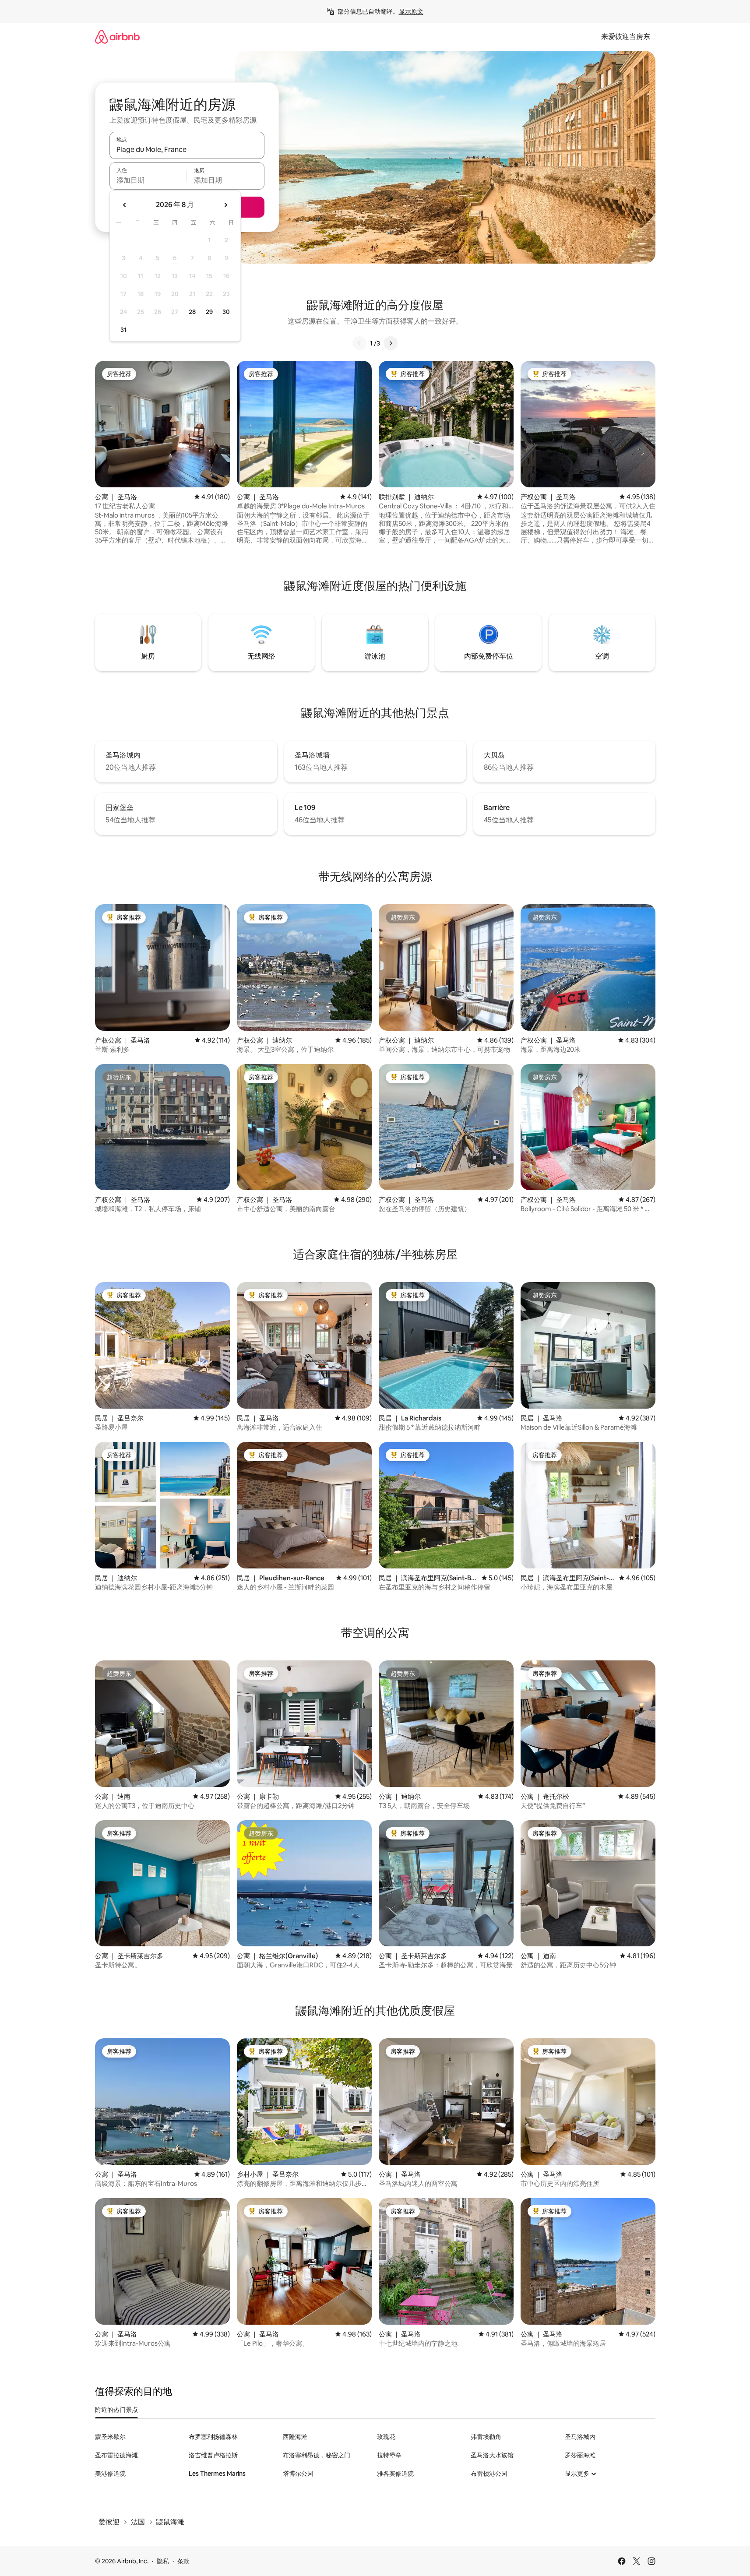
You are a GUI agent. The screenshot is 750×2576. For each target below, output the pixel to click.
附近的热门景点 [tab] (116, 2410)
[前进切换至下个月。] (225, 205)
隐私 (163, 2561)
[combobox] (187, 149)
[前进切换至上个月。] (125, 205)
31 (123, 330)
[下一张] (391, 343)
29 (209, 312)
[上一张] (359, 343)
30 (226, 312)
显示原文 (411, 11)
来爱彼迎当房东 (626, 37)
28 (192, 312)
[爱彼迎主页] (117, 37)
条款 (183, 2561)
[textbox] (148, 180)
